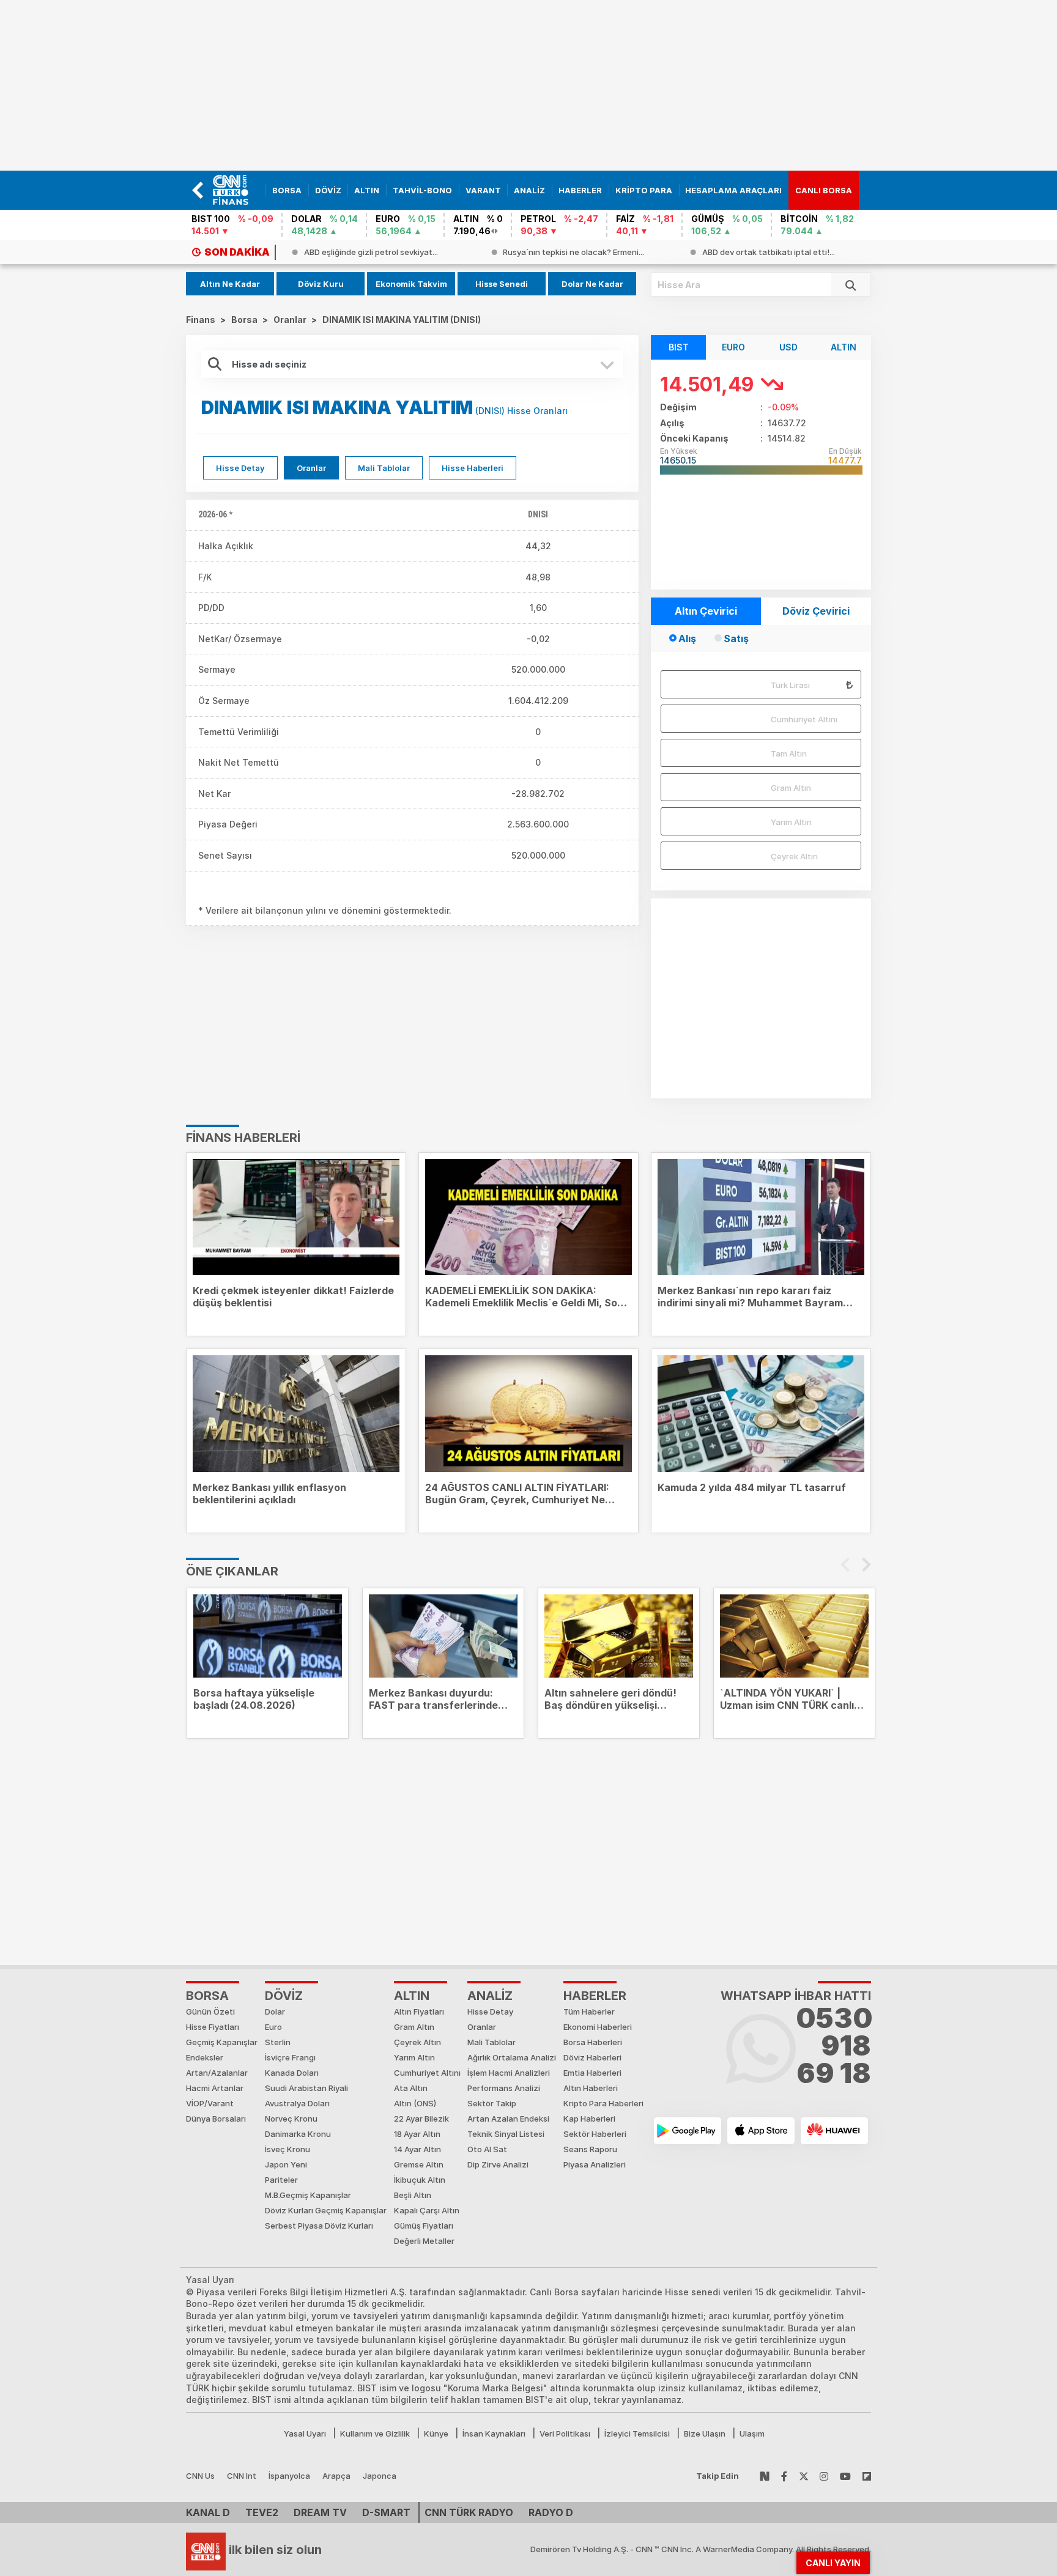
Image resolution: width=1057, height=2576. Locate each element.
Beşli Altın (413, 2195)
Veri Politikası (565, 2434)
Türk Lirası (790, 685)
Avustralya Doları (297, 2103)
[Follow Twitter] (804, 2476)
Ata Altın (411, 2088)
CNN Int (242, 2476)
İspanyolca (289, 2476)
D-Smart (386, 2512)
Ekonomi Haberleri (598, 2027)
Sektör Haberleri (595, 2134)
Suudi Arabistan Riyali (306, 2088)
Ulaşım (752, 2434)
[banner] (236, 190)
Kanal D (208, 2512)
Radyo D (551, 2512)
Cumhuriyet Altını (804, 719)
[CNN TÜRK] (206, 2550)
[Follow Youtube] (845, 2476)
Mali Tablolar (384, 468)
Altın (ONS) (415, 2103)
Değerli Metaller (424, 2241)
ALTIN (412, 1996)
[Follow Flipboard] (867, 2476)
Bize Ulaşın (705, 2434)
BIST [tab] (679, 347)
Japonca (380, 2476)
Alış (687, 638)
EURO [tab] (733, 347)
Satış (736, 638)
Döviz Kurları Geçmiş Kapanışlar (326, 2210)
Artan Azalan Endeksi (508, 2119)
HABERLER (595, 1996)
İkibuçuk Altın (420, 2180)
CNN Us (200, 2476)
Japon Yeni (286, 2164)
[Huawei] (834, 2131)
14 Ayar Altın (417, 2149)
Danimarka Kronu (298, 2134)
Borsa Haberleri (593, 2042)
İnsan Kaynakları (494, 2434)
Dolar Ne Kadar (592, 284)
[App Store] (761, 2131)
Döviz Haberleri (592, 2057)
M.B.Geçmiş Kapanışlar (308, 2195)
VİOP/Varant (210, 2103)
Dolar (275, 2012)
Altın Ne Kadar (230, 284)
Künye (436, 2434)
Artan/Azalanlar (217, 2073)
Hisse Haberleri (473, 468)
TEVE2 (262, 2512)
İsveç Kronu (287, 2149)
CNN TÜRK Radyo (469, 2512)
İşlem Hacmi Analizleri (509, 2073)
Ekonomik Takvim (411, 284)
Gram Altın (791, 788)
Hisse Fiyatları (213, 2027)
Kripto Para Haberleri (603, 2103)
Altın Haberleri (591, 2088)
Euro (273, 2027)
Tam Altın (789, 753)
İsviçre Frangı (290, 2057)
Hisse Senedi (502, 284)
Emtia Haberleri (592, 2073)
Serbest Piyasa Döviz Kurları (319, 2226)
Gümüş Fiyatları (424, 2226)
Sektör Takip (492, 2103)
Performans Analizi (504, 2088)
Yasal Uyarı (305, 2434)
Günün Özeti (210, 2012)
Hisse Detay (240, 468)
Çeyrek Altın (794, 856)
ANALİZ (490, 1996)
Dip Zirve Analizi (498, 2164)
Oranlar (311, 468)
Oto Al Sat (487, 2149)
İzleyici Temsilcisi (637, 2434)
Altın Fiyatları (419, 2012)
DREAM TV (320, 2512)
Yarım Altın (791, 822)
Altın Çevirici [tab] (706, 611)
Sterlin (278, 2042)
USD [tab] (788, 347)
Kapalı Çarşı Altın (427, 2210)
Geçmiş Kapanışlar (222, 2042)
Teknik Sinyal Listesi (506, 2134)
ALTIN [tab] (844, 347)
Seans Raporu (590, 2149)
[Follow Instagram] (824, 2476)
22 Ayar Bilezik (421, 2119)
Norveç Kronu (291, 2119)
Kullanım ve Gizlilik (375, 2434)
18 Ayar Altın (417, 2134)
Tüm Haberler (589, 2012)
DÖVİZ (284, 1996)
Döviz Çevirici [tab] (816, 611)
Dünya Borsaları (216, 2119)
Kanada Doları (292, 2073)
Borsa (207, 1996)
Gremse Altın (419, 2164)
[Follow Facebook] (784, 2476)
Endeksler (205, 2057)
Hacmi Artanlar (215, 2088)
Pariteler (281, 2180)
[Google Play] (688, 2131)
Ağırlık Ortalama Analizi (512, 2057)
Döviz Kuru (321, 284)
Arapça (336, 2476)
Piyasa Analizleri (595, 2164)
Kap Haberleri (589, 2119)
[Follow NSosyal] (765, 2476)
